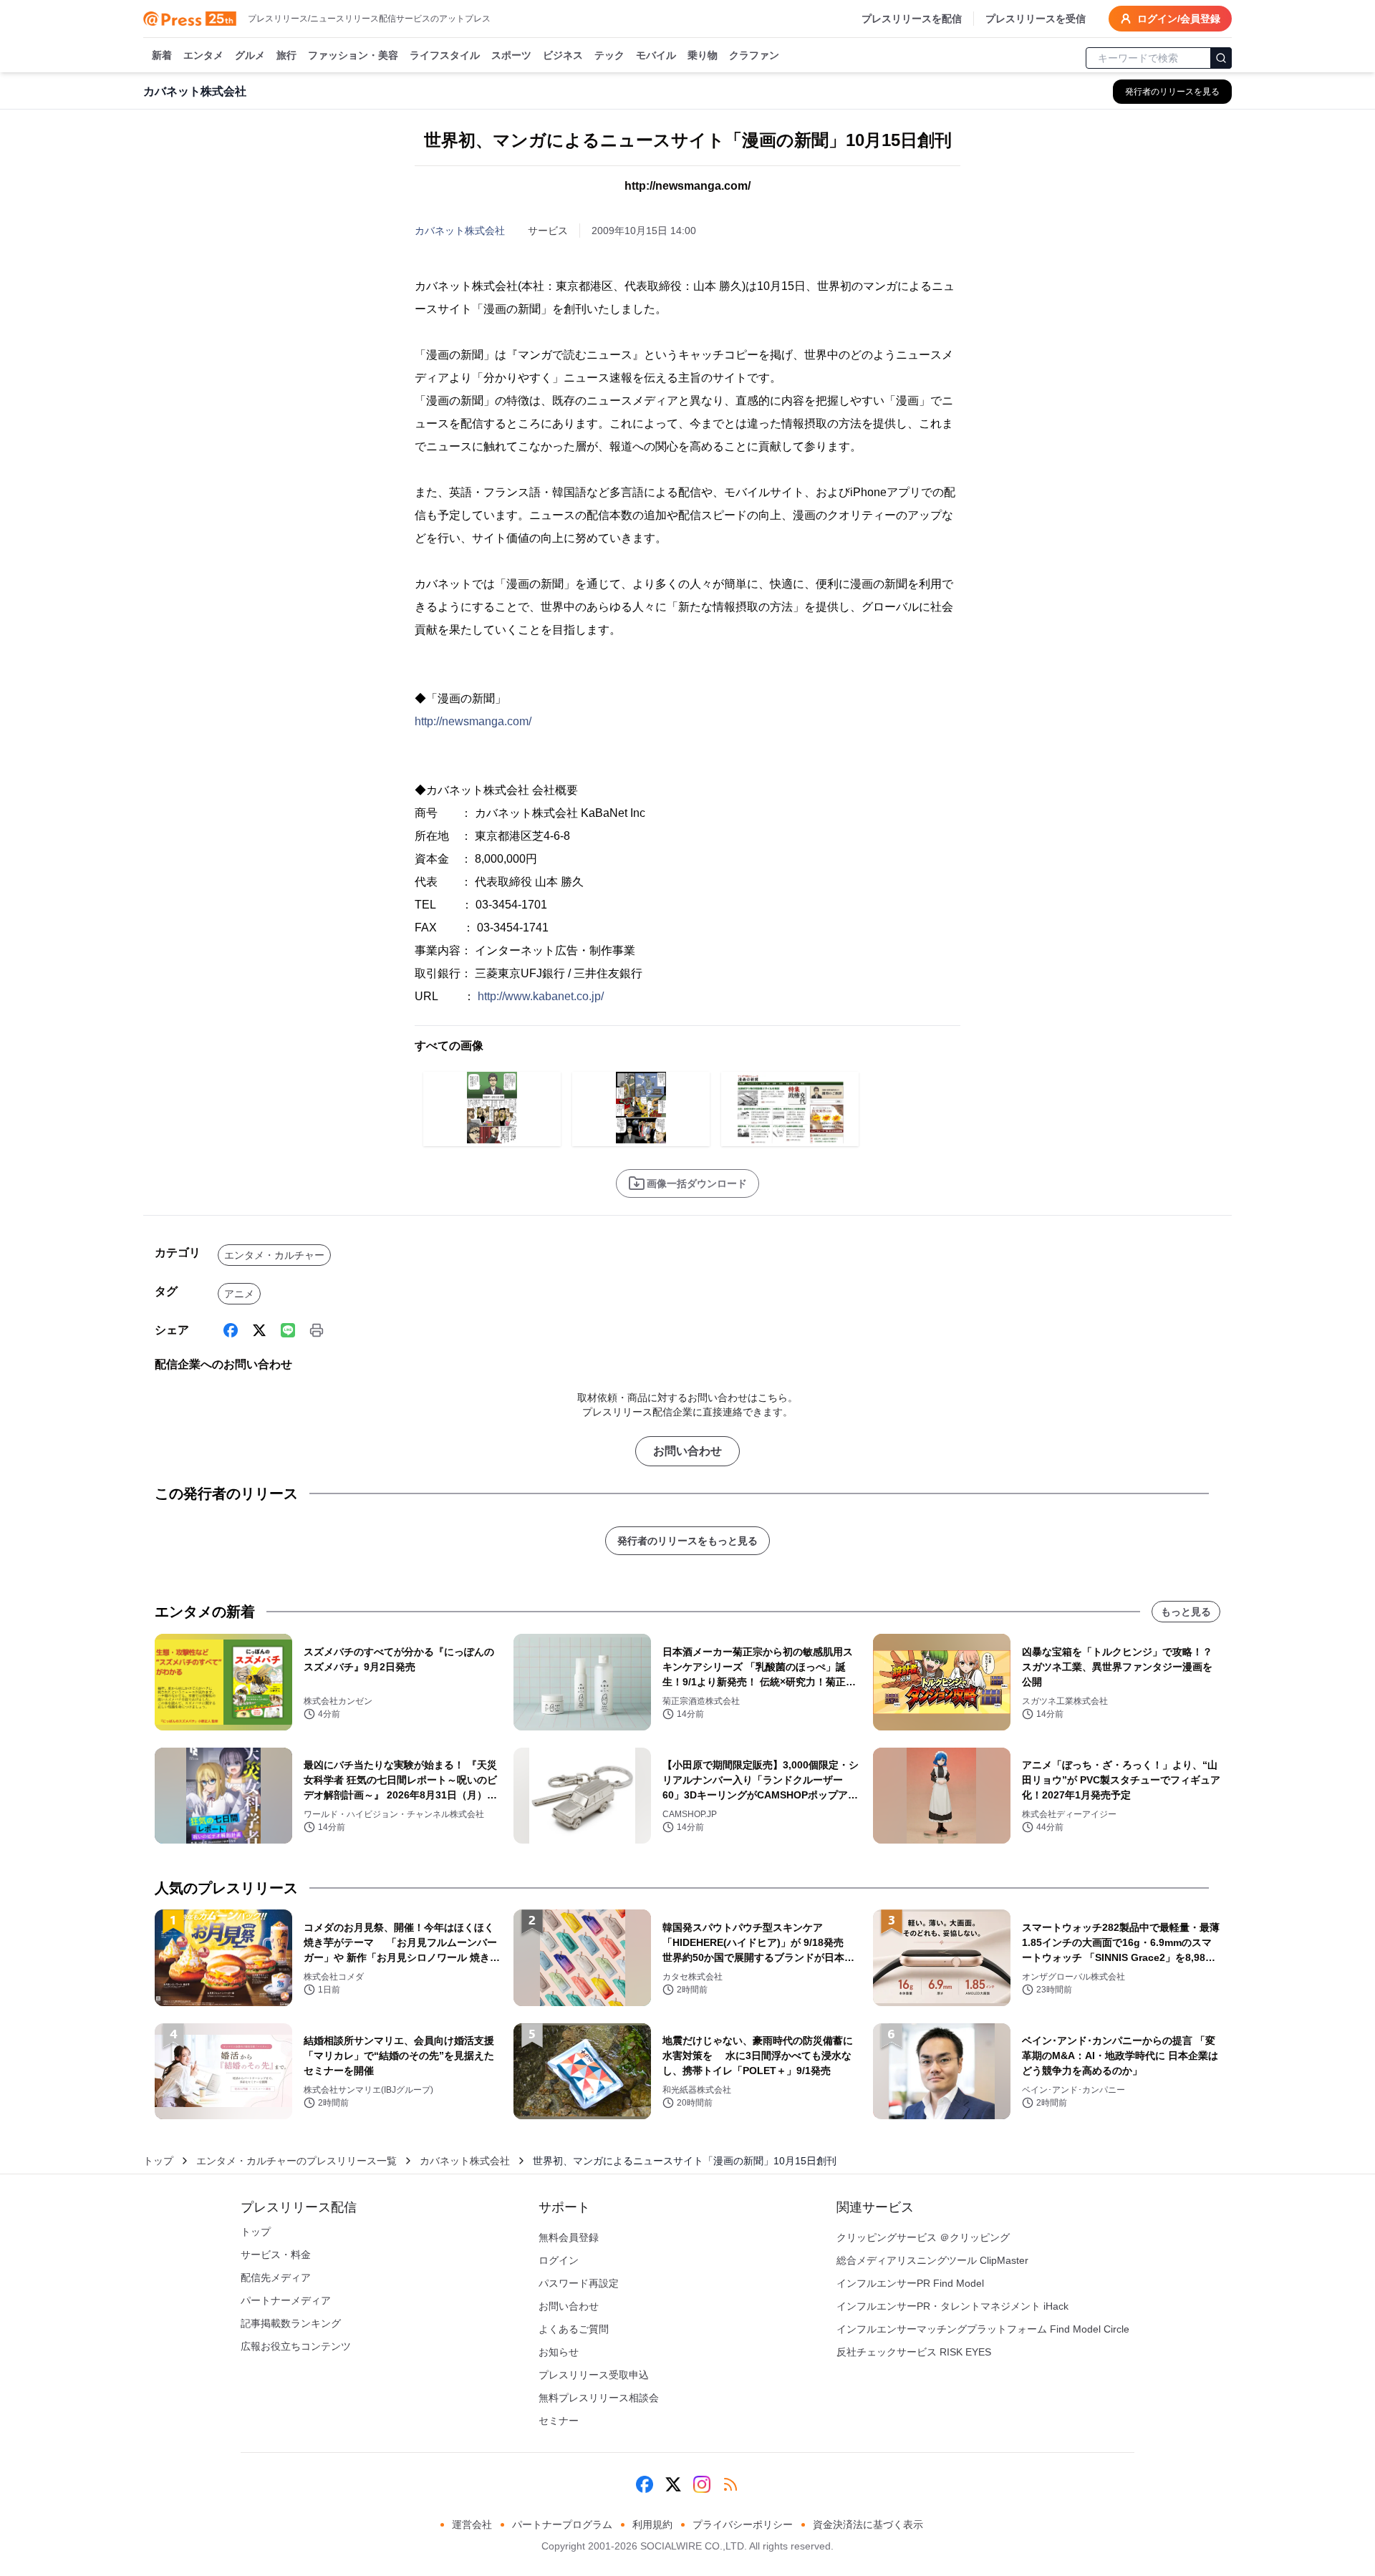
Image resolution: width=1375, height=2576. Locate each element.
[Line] (288, 1330)
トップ (158, 2161)
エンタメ (203, 55)
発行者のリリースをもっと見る (687, 1541)
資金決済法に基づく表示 (868, 2524)
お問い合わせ (687, 1451)
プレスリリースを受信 (1036, 19)
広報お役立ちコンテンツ (296, 2346)
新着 (162, 55)
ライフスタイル (445, 55)
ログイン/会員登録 (1179, 19)
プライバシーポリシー (743, 2524)
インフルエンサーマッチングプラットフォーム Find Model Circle (983, 2329)
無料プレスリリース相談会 (599, 2398)
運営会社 (472, 2524)
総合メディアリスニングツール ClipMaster (932, 2260)
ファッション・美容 (353, 55)
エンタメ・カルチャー (274, 1255)
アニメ (239, 1294)
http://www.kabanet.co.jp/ (541, 996)
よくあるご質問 (574, 2329)
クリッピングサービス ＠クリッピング (923, 2237)
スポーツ (511, 55)
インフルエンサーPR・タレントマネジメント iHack (952, 2306)
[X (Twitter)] (259, 1330)
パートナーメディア (286, 2300)
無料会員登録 (569, 2237)
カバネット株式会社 (460, 231)
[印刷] (317, 1330)
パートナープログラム (562, 2524)
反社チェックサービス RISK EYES (914, 2352)
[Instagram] (702, 2484)
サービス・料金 (276, 2255)
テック (609, 55)
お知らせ (559, 2352)
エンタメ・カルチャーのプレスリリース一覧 (296, 2161)
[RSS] (730, 2484)
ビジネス (563, 55)
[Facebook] (231, 1330)
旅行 (286, 55)
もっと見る (1186, 1612)
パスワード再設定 (579, 2283)
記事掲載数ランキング (291, 2323)
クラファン (754, 55)
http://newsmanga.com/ (473, 721)
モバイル (656, 55)
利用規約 (652, 2524)
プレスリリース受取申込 (594, 2375)
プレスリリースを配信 (912, 19)
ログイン (559, 2260)
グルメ (250, 55)
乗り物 (703, 55)
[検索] (1221, 58)
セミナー (559, 2421)
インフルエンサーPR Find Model (910, 2283)
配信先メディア (276, 2277)
